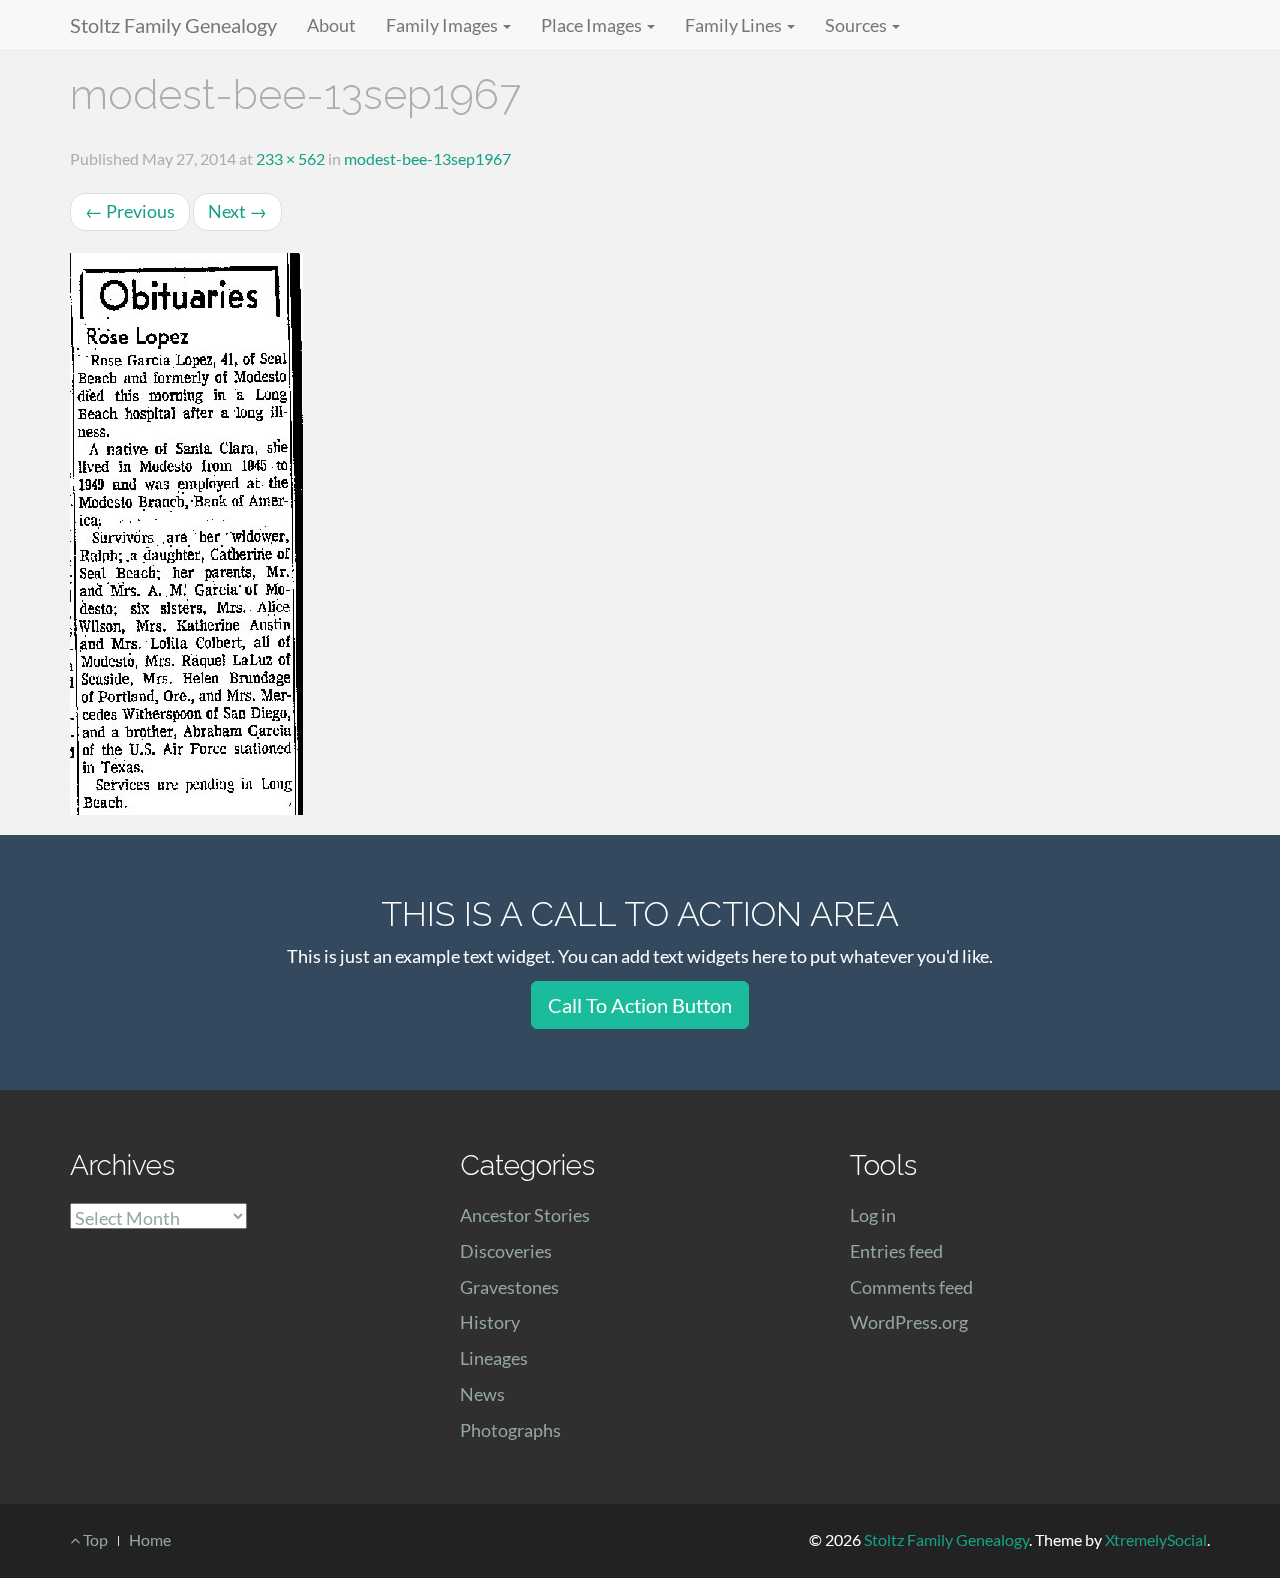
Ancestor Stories (525, 1215)
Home (150, 1539)
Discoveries (506, 1251)
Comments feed (911, 1287)
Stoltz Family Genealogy (173, 25)
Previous (130, 211)
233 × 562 (290, 158)
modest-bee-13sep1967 (427, 158)
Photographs (510, 1430)
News (482, 1394)
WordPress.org (909, 1322)
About (331, 25)
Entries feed (896, 1251)
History (490, 1322)
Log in (873, 1215)
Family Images (443, 25)
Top (94, 1539)
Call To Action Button (640, 1005)
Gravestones (509, 1287)
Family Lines (735, 25)
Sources (857, 25)
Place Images (593, 25)
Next (237, 211)
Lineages (494, 1358)
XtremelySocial (1156, 1539)
